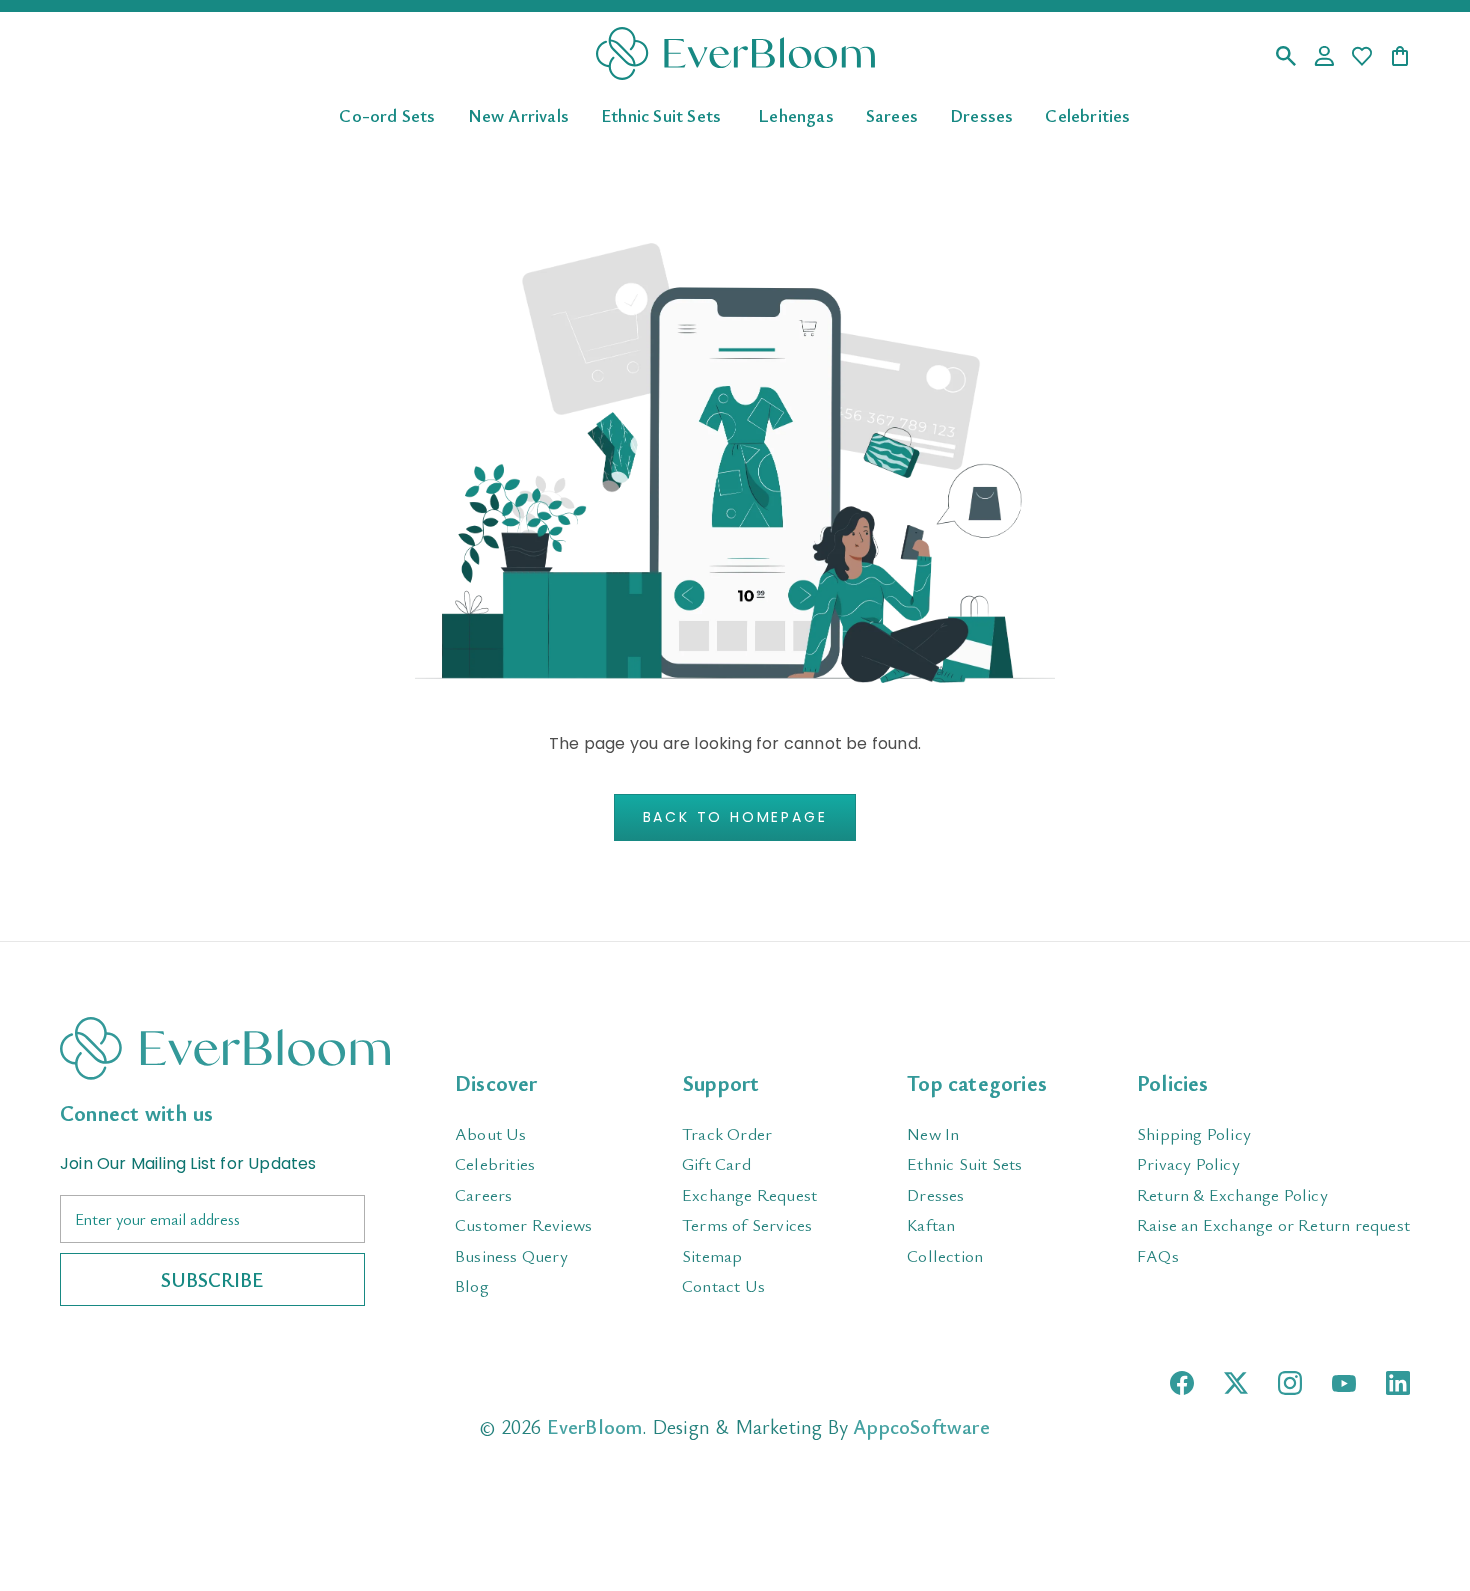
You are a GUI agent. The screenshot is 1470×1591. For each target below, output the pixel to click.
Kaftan (931, 1224)
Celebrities (1087, 114)
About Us (491, 1133)
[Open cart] (1400, 57)
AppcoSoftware (921, 1426)
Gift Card (716, 1163)
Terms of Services (747, 1224)
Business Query (511, 1255)
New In (933, 1133)
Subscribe (212, 1279)
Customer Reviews (523, 1224)
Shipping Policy (1194, 1133)
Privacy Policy (1188, 1163)
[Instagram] (1290, 1383)
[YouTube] (1344, 1383)
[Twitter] (1236, 1383)
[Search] (1286, 57)
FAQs (1158, 1255)
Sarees (892, 114)
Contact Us (723, 1285)
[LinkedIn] (1398, 1383)
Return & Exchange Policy (1232, 1194)
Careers (483, 1194)
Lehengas (796, 114)
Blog (472, 1285)
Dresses (981, 114)
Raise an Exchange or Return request (1273, 1224)
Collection (945, 1255)
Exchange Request (749, 1194)
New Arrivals (518, 114)
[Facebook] (1182, 1383)
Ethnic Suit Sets (661, 114)
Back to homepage (735, 817)
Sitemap (712, 1255)
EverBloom (595, 1426)
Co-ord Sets (387, 114)
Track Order (727, 1133)
